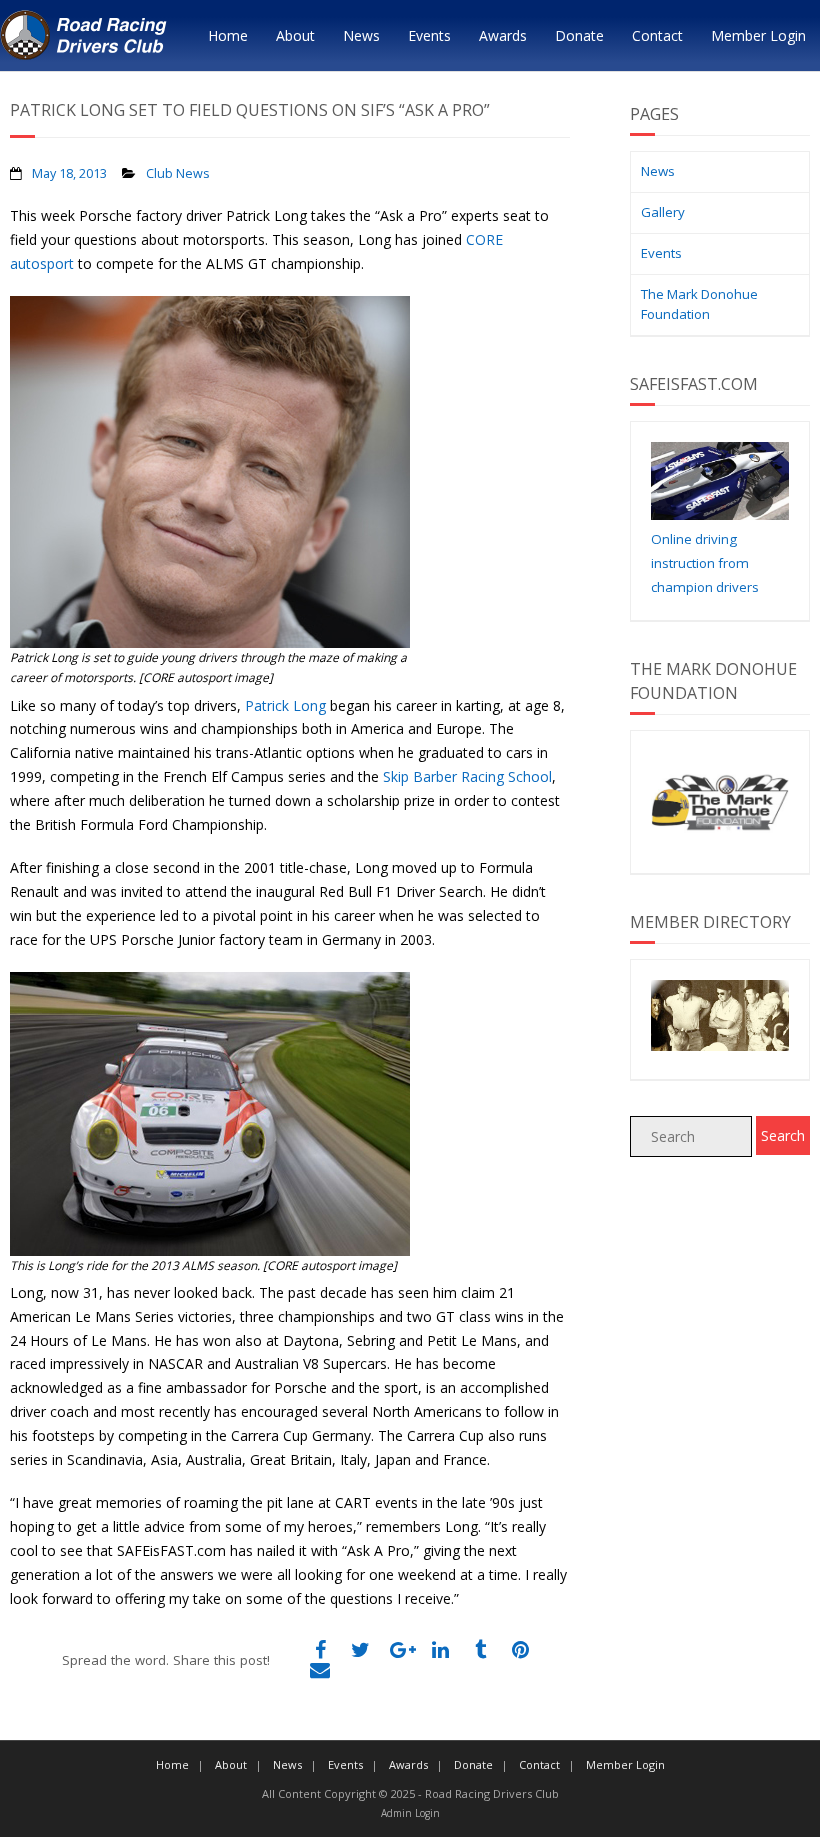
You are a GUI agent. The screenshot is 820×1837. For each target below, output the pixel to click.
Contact (657, 35)
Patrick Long (285, 705)
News (361, 35)
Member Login (758, 35)
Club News (178, 173)
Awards (503, 35)
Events (429, 35)
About (295, 35)
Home (228, 35)
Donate (579, 35)
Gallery (663, 212)
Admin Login (410, 1813)
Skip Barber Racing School (467, 776)
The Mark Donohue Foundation (699, 304)
